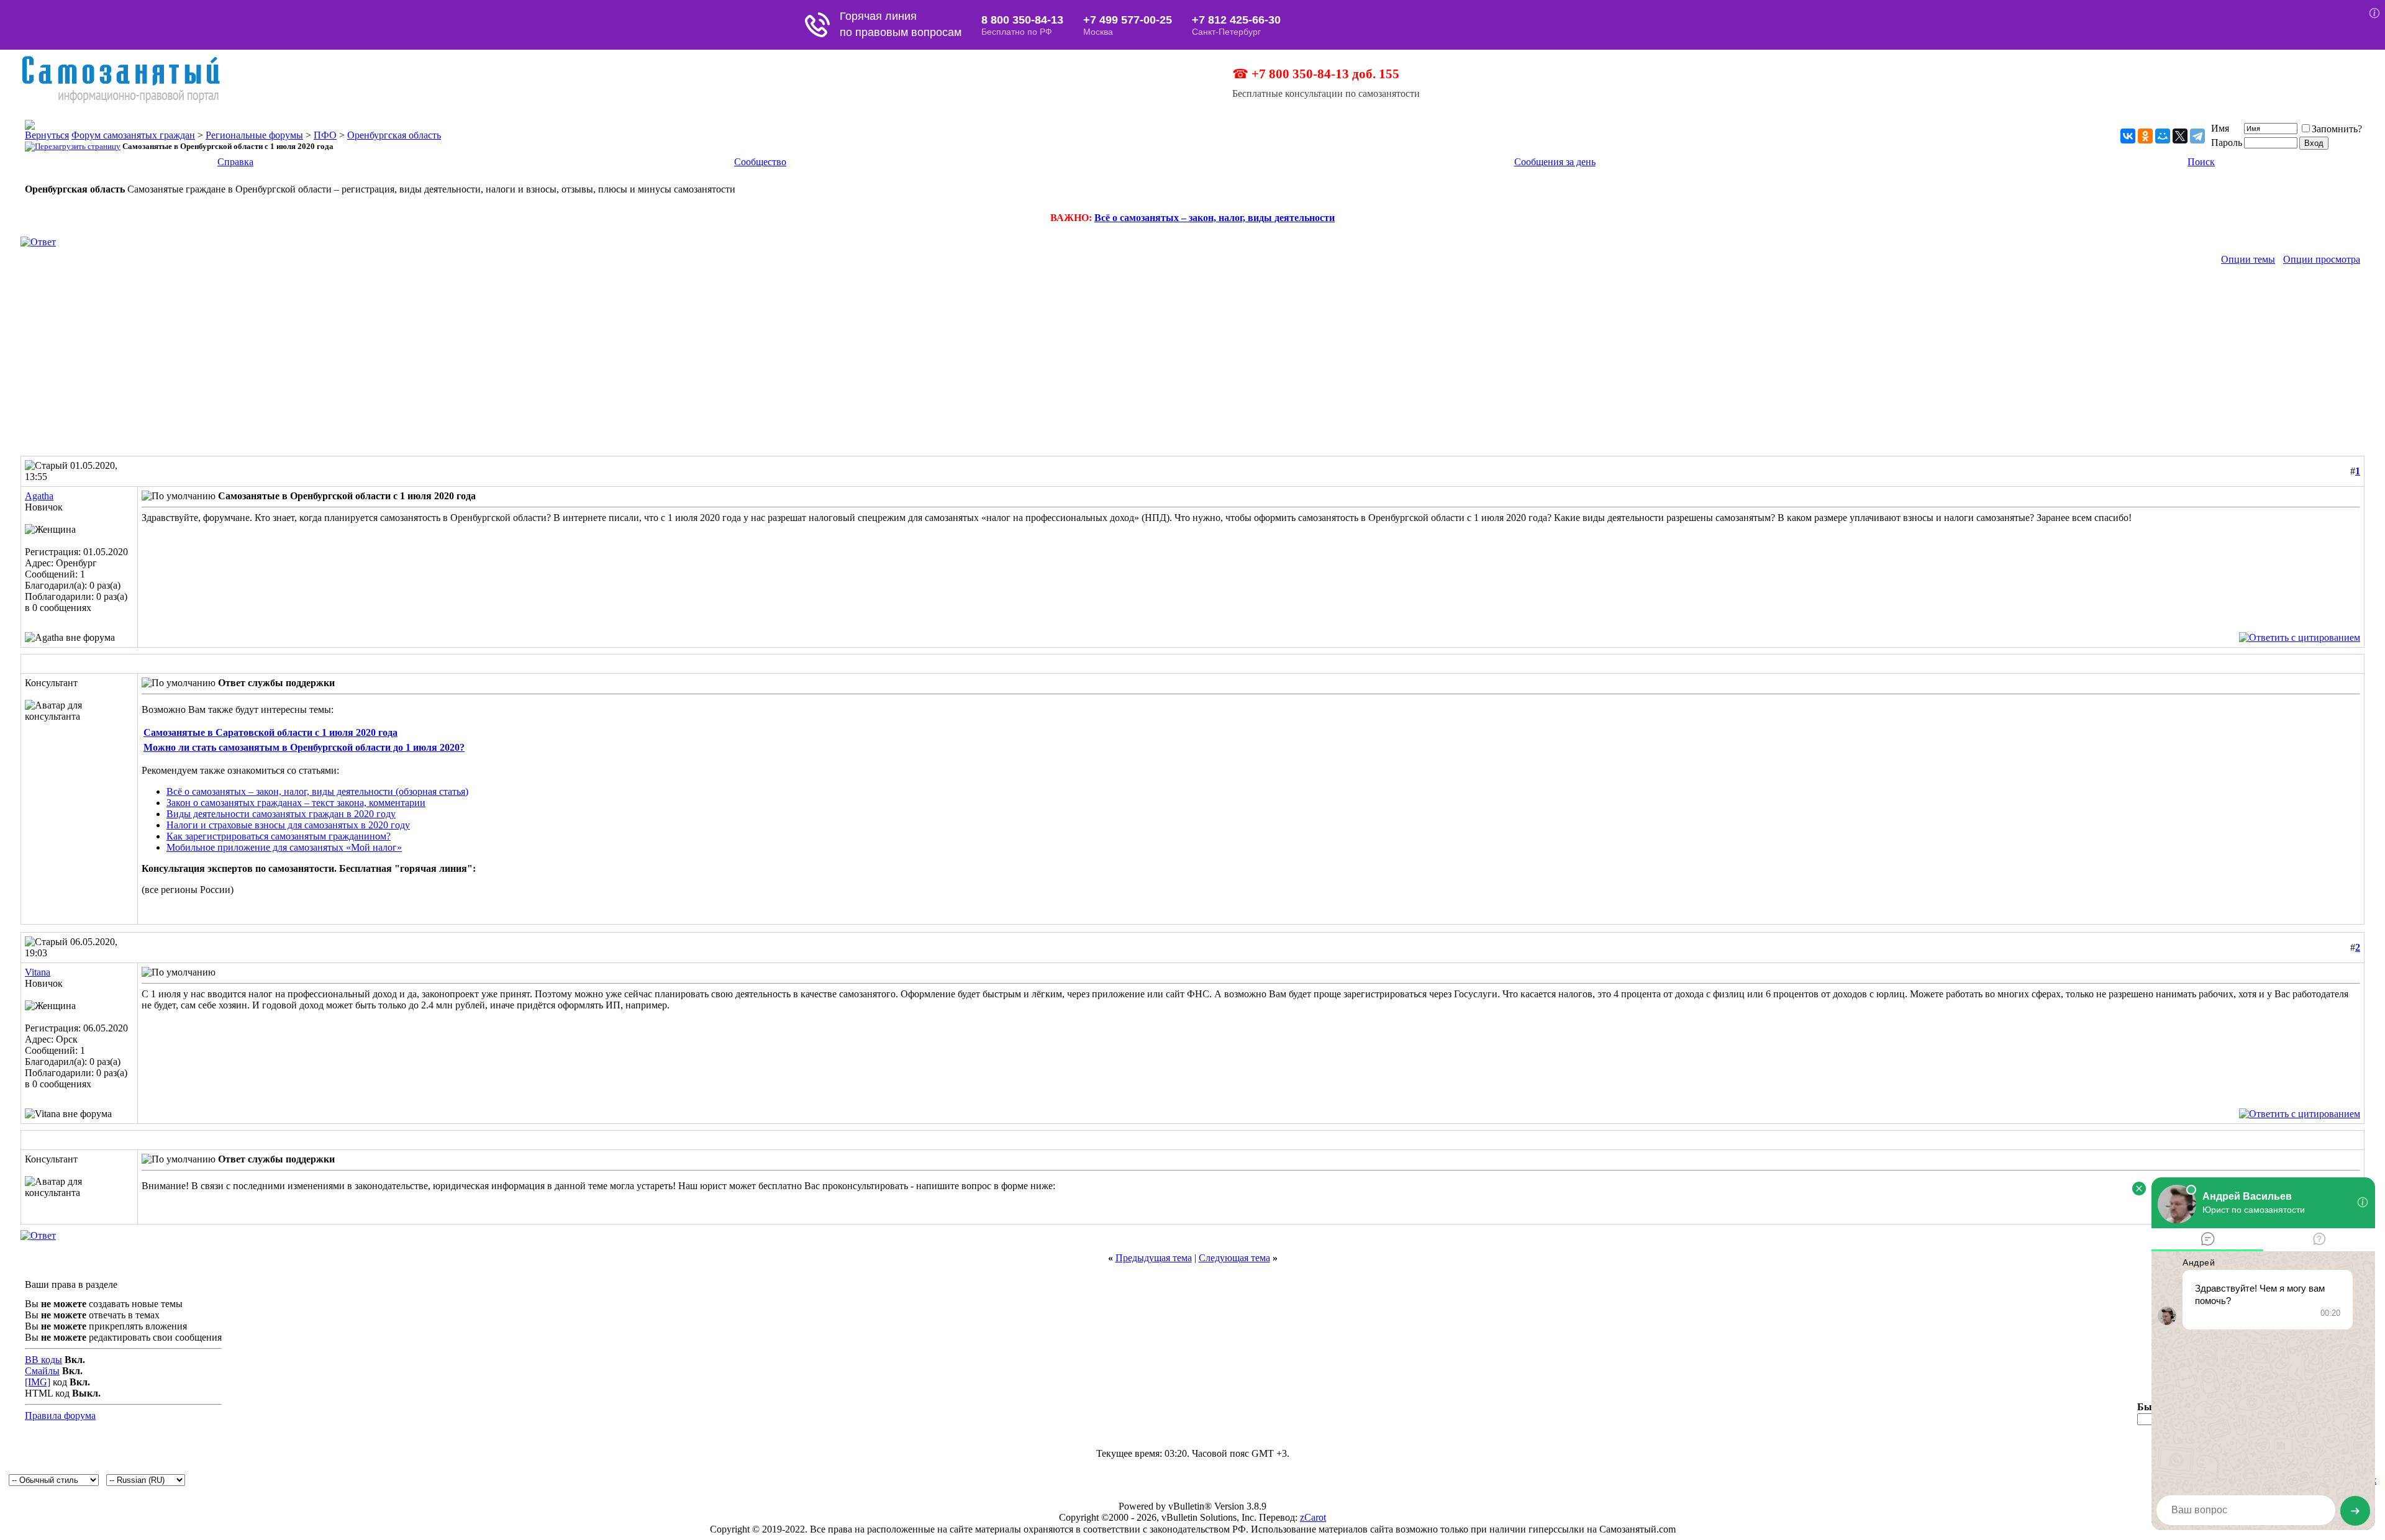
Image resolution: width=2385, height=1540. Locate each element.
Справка (235, 162)
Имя (2220, 128)
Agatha (39, 496)
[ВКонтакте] (2128, 136)
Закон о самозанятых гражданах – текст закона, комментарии (296, 803)
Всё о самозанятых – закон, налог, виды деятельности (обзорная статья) (317, 791)
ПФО (325, 135)
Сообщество (760, 162)
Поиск (2201, 162)
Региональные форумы (254, 135)
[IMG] (38, 1382)
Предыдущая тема (1154, 1258)
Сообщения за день (1555, 162)
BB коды (43, 1360)
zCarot (1313, 1517)
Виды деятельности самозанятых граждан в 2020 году (281, 814)
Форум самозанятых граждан (133, 135)
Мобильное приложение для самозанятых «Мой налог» (284, 847)
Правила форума (60, 1415)
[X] (2180, 136)
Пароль (2227, 143)
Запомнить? (2337, 129)
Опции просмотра (2322, 259)
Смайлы (42, 1371)
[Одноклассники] (2145, 136)
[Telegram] (2197, 136)
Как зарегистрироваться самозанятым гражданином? (279, 836)
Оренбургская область (394, 135)
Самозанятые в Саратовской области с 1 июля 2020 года (270, 732)
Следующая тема (1234, 1258)
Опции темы (2248, 259)
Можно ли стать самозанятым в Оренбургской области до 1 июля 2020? (304, 747)
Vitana (38, 972)
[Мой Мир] (2163, 136)
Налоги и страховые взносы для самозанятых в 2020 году (288, 825)
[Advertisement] (1192, 363)
